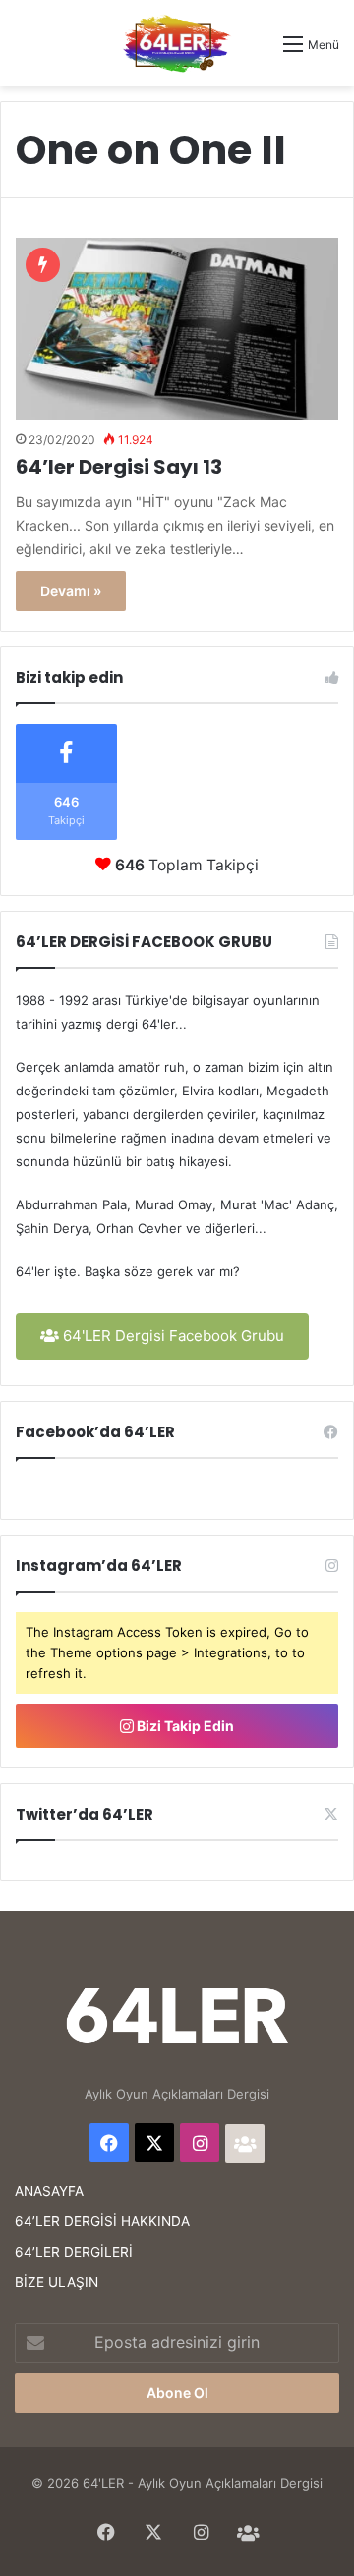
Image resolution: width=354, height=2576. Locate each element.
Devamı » (71, 591)
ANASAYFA (49, 2191)
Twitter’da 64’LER (85, 1814)
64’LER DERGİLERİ (74, 2252)
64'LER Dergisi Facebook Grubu (172, 1336)
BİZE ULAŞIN (57, 2282)
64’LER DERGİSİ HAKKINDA (102, 2221)
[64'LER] (177, 43)
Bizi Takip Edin (184, 1726)
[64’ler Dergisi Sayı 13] (177, 329)
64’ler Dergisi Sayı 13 (119, 467)
